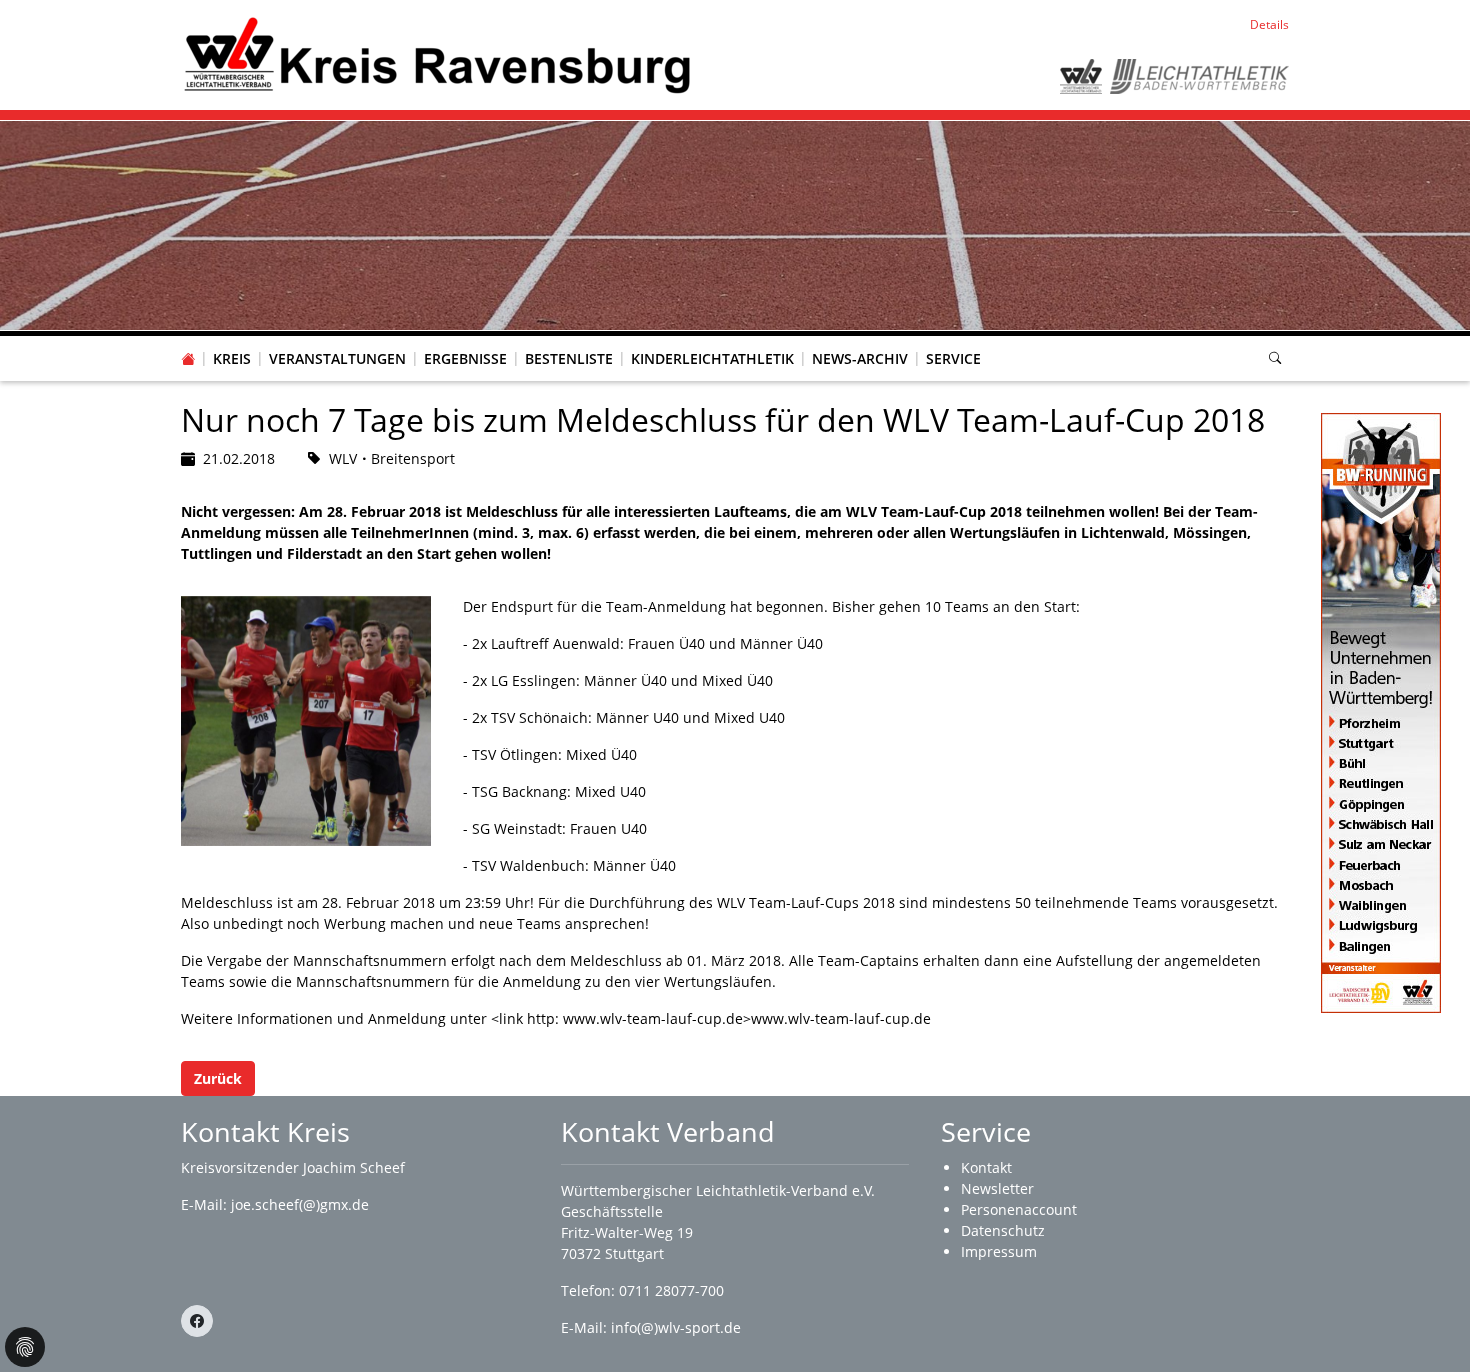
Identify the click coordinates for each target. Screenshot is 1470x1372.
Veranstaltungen (337, 358)
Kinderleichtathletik (712, 358)
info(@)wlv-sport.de (676, 1327)
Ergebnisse (465, 358)
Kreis (232, 358)
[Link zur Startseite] (436, 53)
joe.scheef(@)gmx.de (300, 1204)
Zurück (218, 1078)
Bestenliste (569, 358)
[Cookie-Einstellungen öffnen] (25, 1347)
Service (953, 358)
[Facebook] (197, 1321)
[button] (232, 339)
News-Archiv (860, 358)
